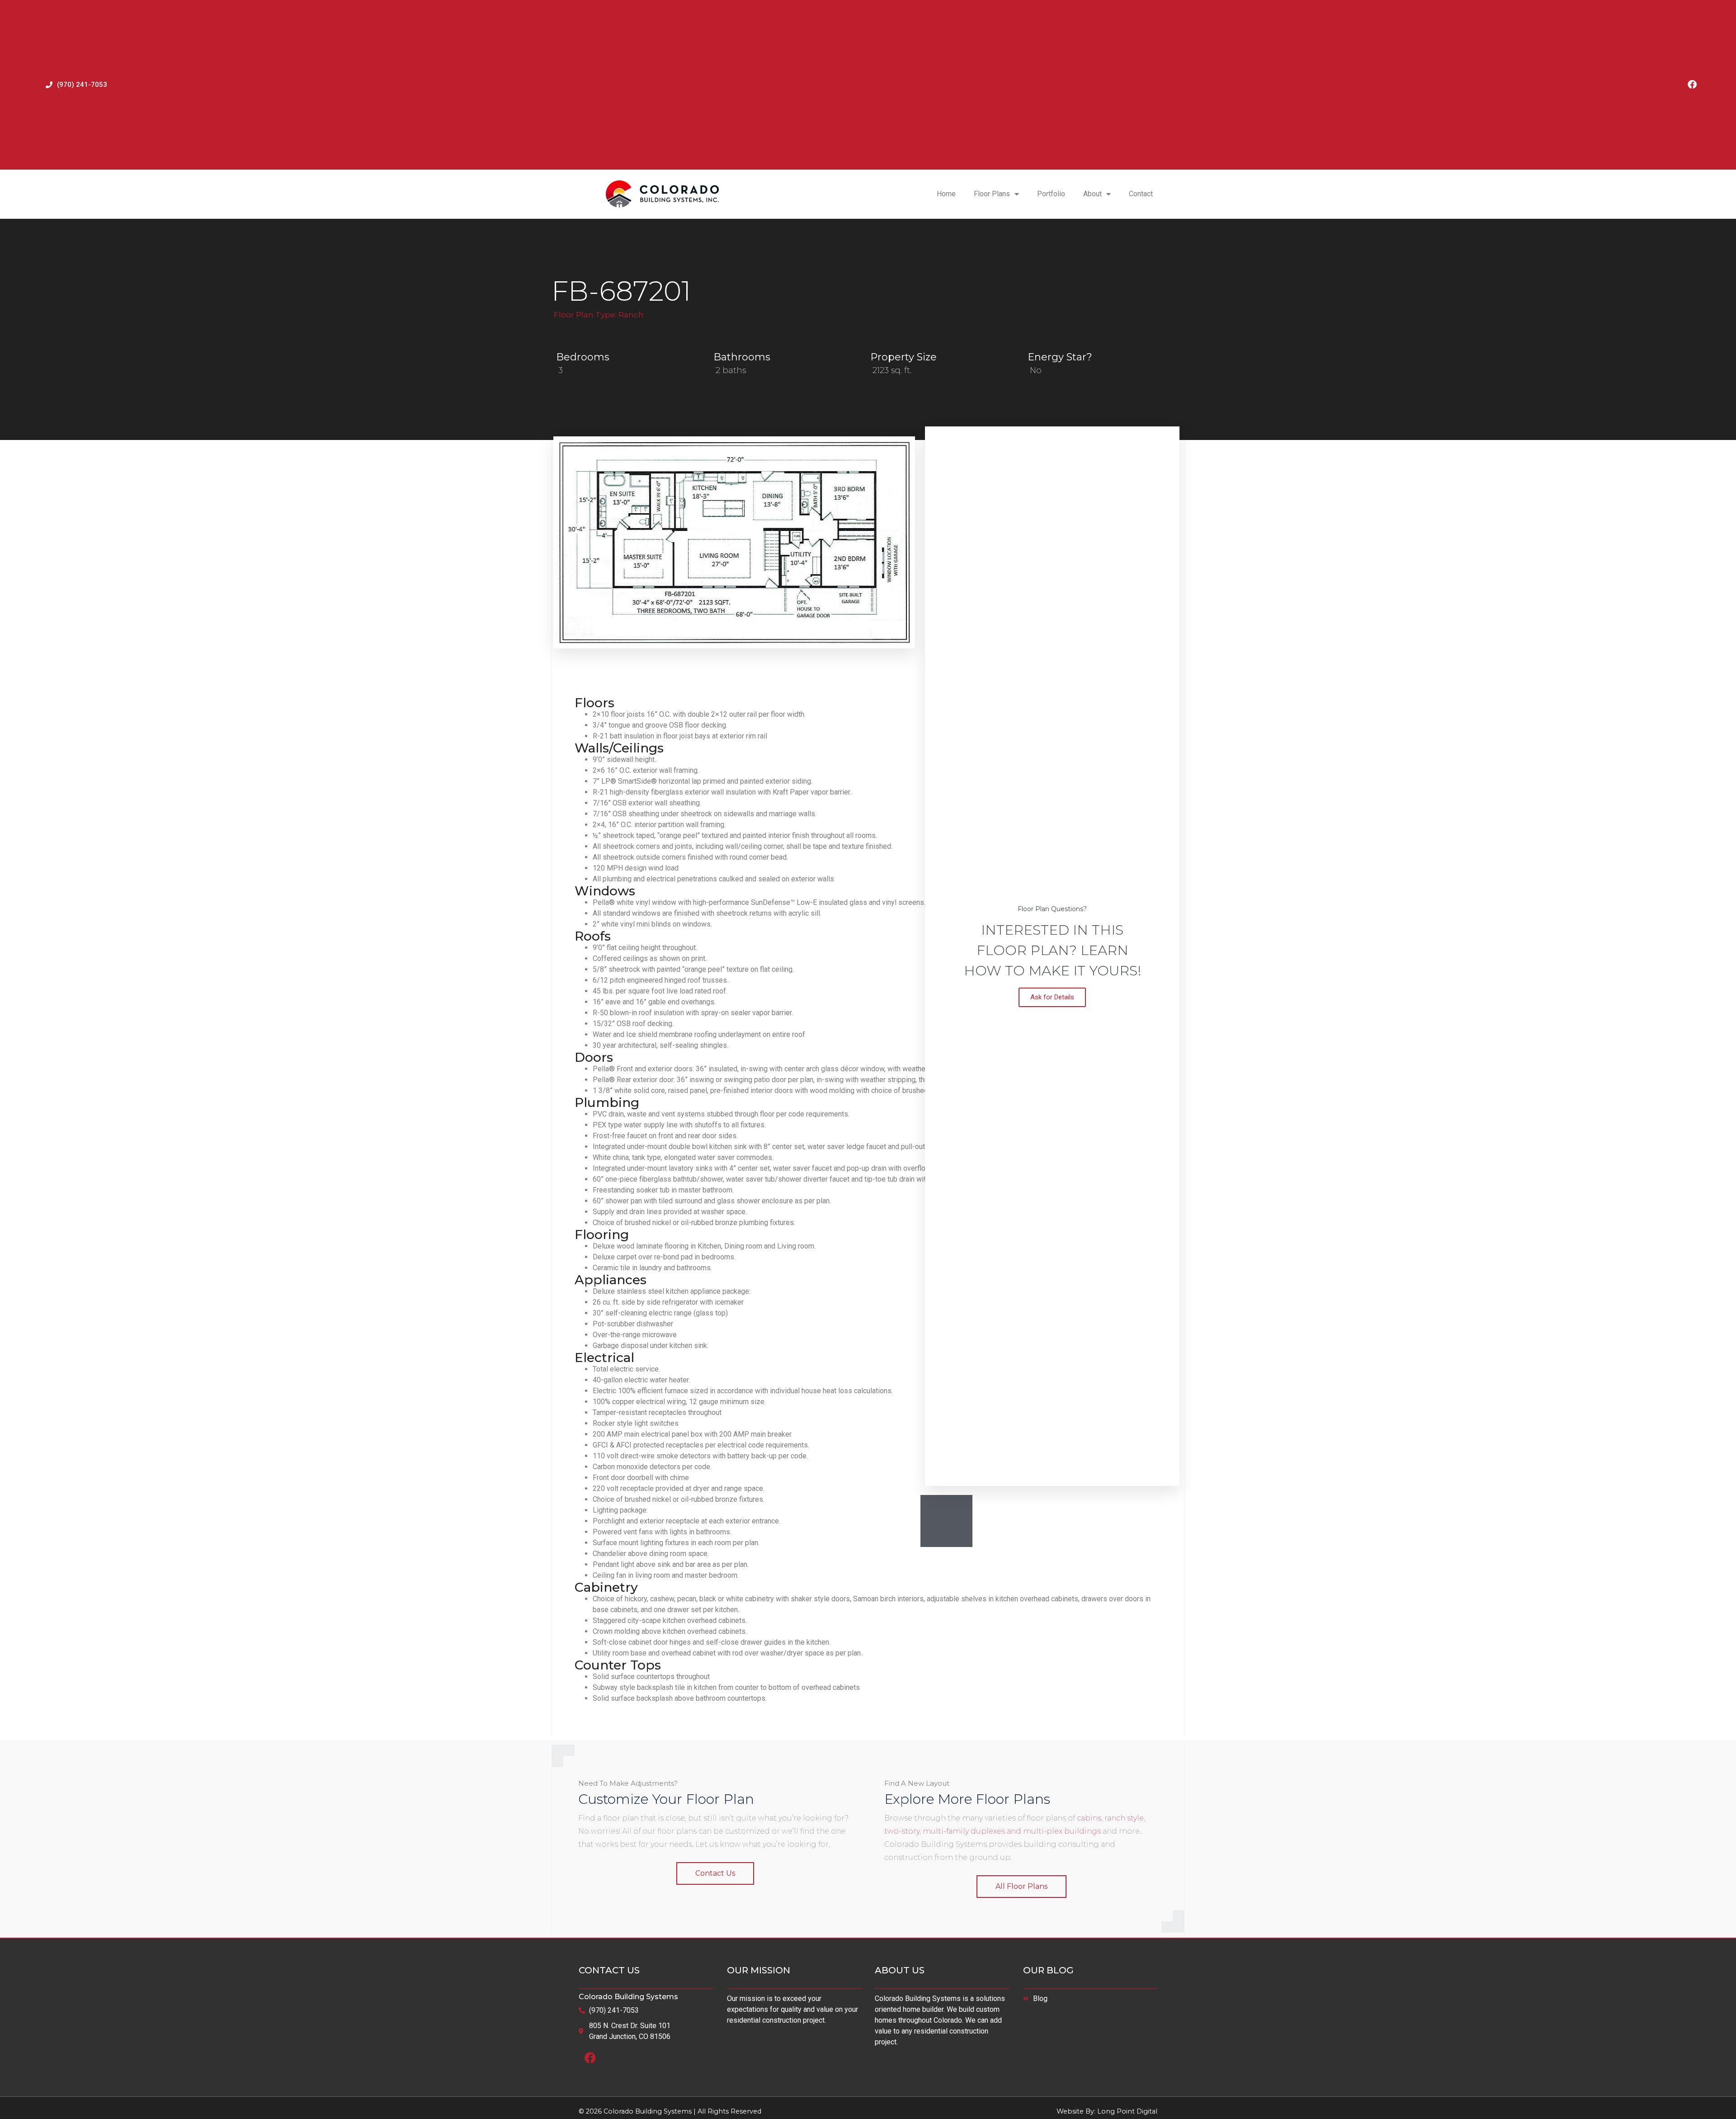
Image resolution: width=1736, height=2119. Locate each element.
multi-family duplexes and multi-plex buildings (1012, 1831)
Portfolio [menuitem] (1051, 194)
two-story (902, 1831)
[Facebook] (1692, 85)
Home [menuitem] (946, 194)
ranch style (1124, 1818)
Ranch (631, 315)
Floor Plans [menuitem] (992, 194)
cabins (1089, 1818)
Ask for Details (1052, 997)
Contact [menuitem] (1141, 194)
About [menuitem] (1092, 194)
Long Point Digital (1127, 2111)
